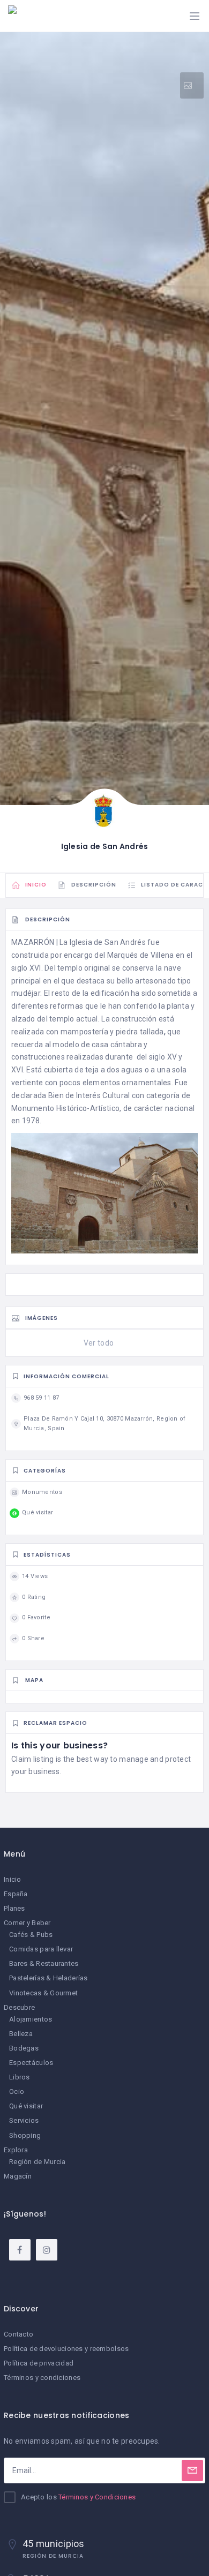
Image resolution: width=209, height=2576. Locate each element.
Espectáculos (31, 2063)
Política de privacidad (39, 2363)
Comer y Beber (27, 1923)
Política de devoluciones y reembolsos (66, 2349)
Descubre (19, 2007)
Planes (14, 1908)
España (16, 1894)
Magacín (18, 2176)
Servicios (24, 2120)
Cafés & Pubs (31, 1935)
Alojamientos (31, 2019)
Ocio (17, 2091)
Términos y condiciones (42, 2378)
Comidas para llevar (41, 1949)
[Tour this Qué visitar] (192, 85)
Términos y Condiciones (97, 2497)
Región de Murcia (37, 2162)
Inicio (13, 1879)
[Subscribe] (192, 2470)
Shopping (25, 2135)
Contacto (18, 2334)
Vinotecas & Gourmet (43, 1993)
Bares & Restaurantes (44, 1963)
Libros (20, 2077)
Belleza (21, 2034)
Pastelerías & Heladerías (48, 1978)
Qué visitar (26, 2106)
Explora (16, 2150)
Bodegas (24, 2048)
